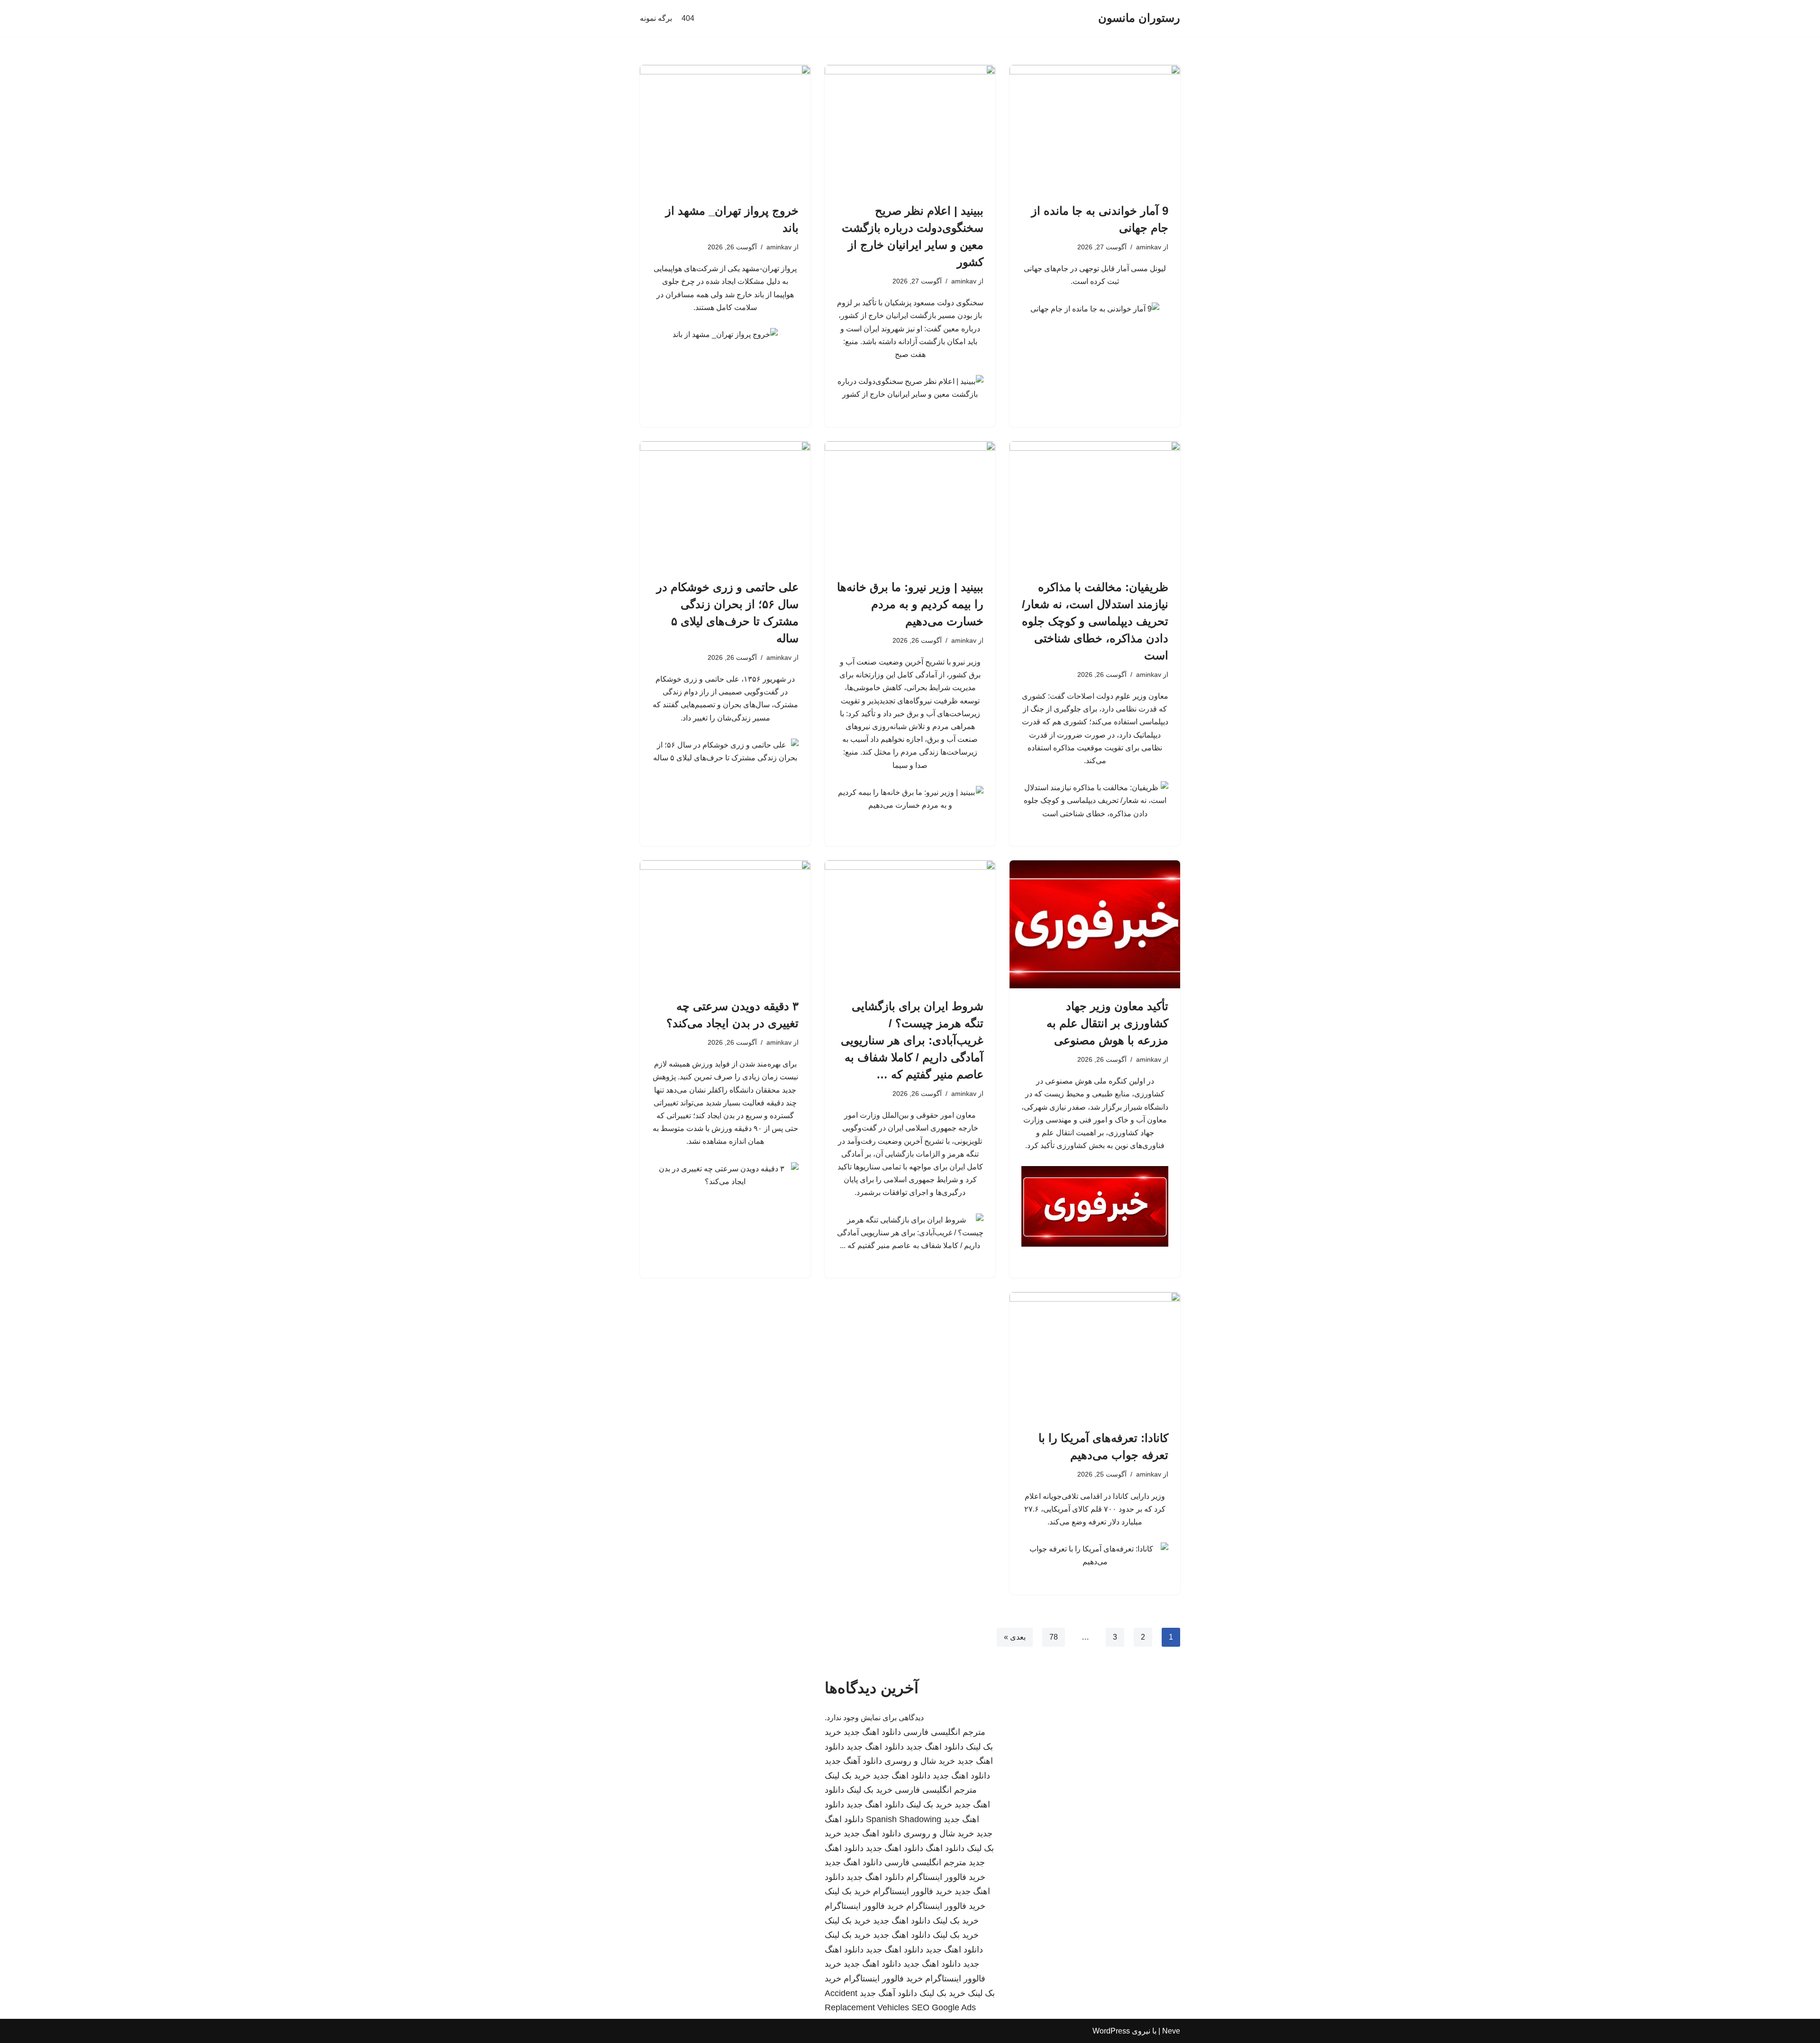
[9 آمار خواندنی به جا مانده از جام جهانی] (1095, 129)
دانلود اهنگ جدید (872, 1732)
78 (1054, 1637)
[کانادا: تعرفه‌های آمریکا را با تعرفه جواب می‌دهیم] (1095, 1356)
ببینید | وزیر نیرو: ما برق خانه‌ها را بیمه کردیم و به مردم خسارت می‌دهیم (910, 604)
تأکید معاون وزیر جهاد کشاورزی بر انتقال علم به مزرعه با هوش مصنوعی (1107, 1023)
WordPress (1111, 2031)
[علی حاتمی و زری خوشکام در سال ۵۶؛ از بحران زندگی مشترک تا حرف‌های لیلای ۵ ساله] (725, 505)
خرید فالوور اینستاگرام (946, 1877)
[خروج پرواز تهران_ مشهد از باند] (725, 129)
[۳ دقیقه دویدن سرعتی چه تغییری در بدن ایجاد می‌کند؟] (725, 924)
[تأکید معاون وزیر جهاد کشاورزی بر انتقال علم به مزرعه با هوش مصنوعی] (1095, 924)
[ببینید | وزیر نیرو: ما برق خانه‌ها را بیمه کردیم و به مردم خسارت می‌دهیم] (910, 505)
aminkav (1149, 247)
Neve (1171, 2031)
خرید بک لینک (848, 1776)
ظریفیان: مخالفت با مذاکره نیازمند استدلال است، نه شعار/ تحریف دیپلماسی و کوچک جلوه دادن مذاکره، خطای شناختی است (1095, 621)
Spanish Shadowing (904, 1819)
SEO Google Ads (944, 2007)
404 (688, 18)
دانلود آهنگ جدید (853, 1761)
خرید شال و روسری (920, 1761)
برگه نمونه (656, 18)
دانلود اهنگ (945, 1848)
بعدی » (1015, 1637)
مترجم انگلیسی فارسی (944, 1732)
